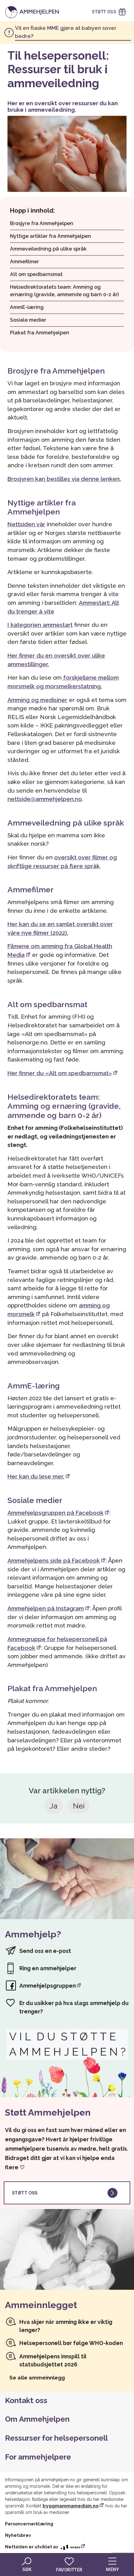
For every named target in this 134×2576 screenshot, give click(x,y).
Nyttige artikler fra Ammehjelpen (50, 236)
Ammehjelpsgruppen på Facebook (55, 1513)
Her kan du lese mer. (36, 1476)
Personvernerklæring (29, 2524)
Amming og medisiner (37, 700)
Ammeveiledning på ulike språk (48, 249)
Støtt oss (25, 2193)
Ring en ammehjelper (48, 1968)
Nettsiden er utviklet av (32, 2547)
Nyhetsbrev (18, 2535)
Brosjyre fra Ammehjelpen (42, 223)
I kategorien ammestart (40, 625)
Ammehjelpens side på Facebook (54, 1561)
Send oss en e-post (45, 1951)
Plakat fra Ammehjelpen (40, 333)
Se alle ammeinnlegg (37, 2378)
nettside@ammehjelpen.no (45, 799)
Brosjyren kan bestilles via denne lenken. (64, 479)
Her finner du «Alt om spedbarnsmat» (60, 1073)
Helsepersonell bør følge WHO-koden (71, 2343)
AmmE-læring (27, 307)
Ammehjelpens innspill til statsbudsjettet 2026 (53, 2360)
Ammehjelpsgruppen (48, 1986)
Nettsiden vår (26, 524)
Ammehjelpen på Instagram (46, 1608)
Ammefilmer (24, 262)
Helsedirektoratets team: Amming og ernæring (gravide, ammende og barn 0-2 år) (64, 291)
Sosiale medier (28, 320)
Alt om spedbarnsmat (36, 274)
